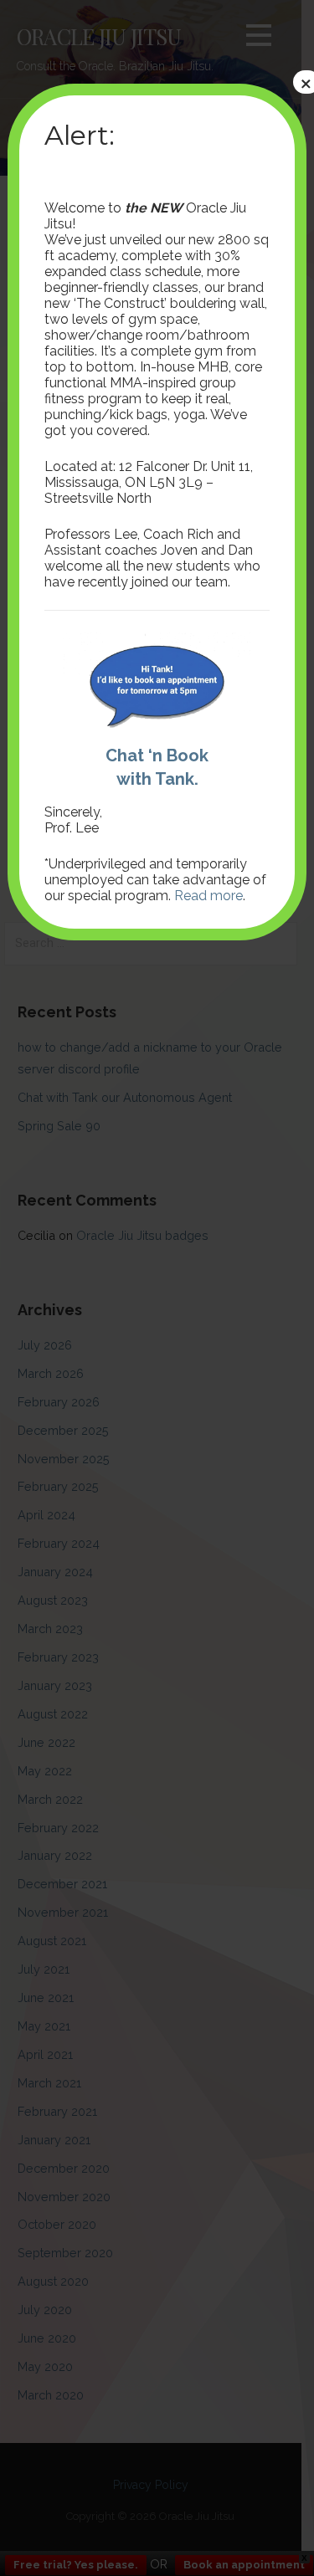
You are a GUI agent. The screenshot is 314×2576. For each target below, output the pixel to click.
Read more (208, 896)
